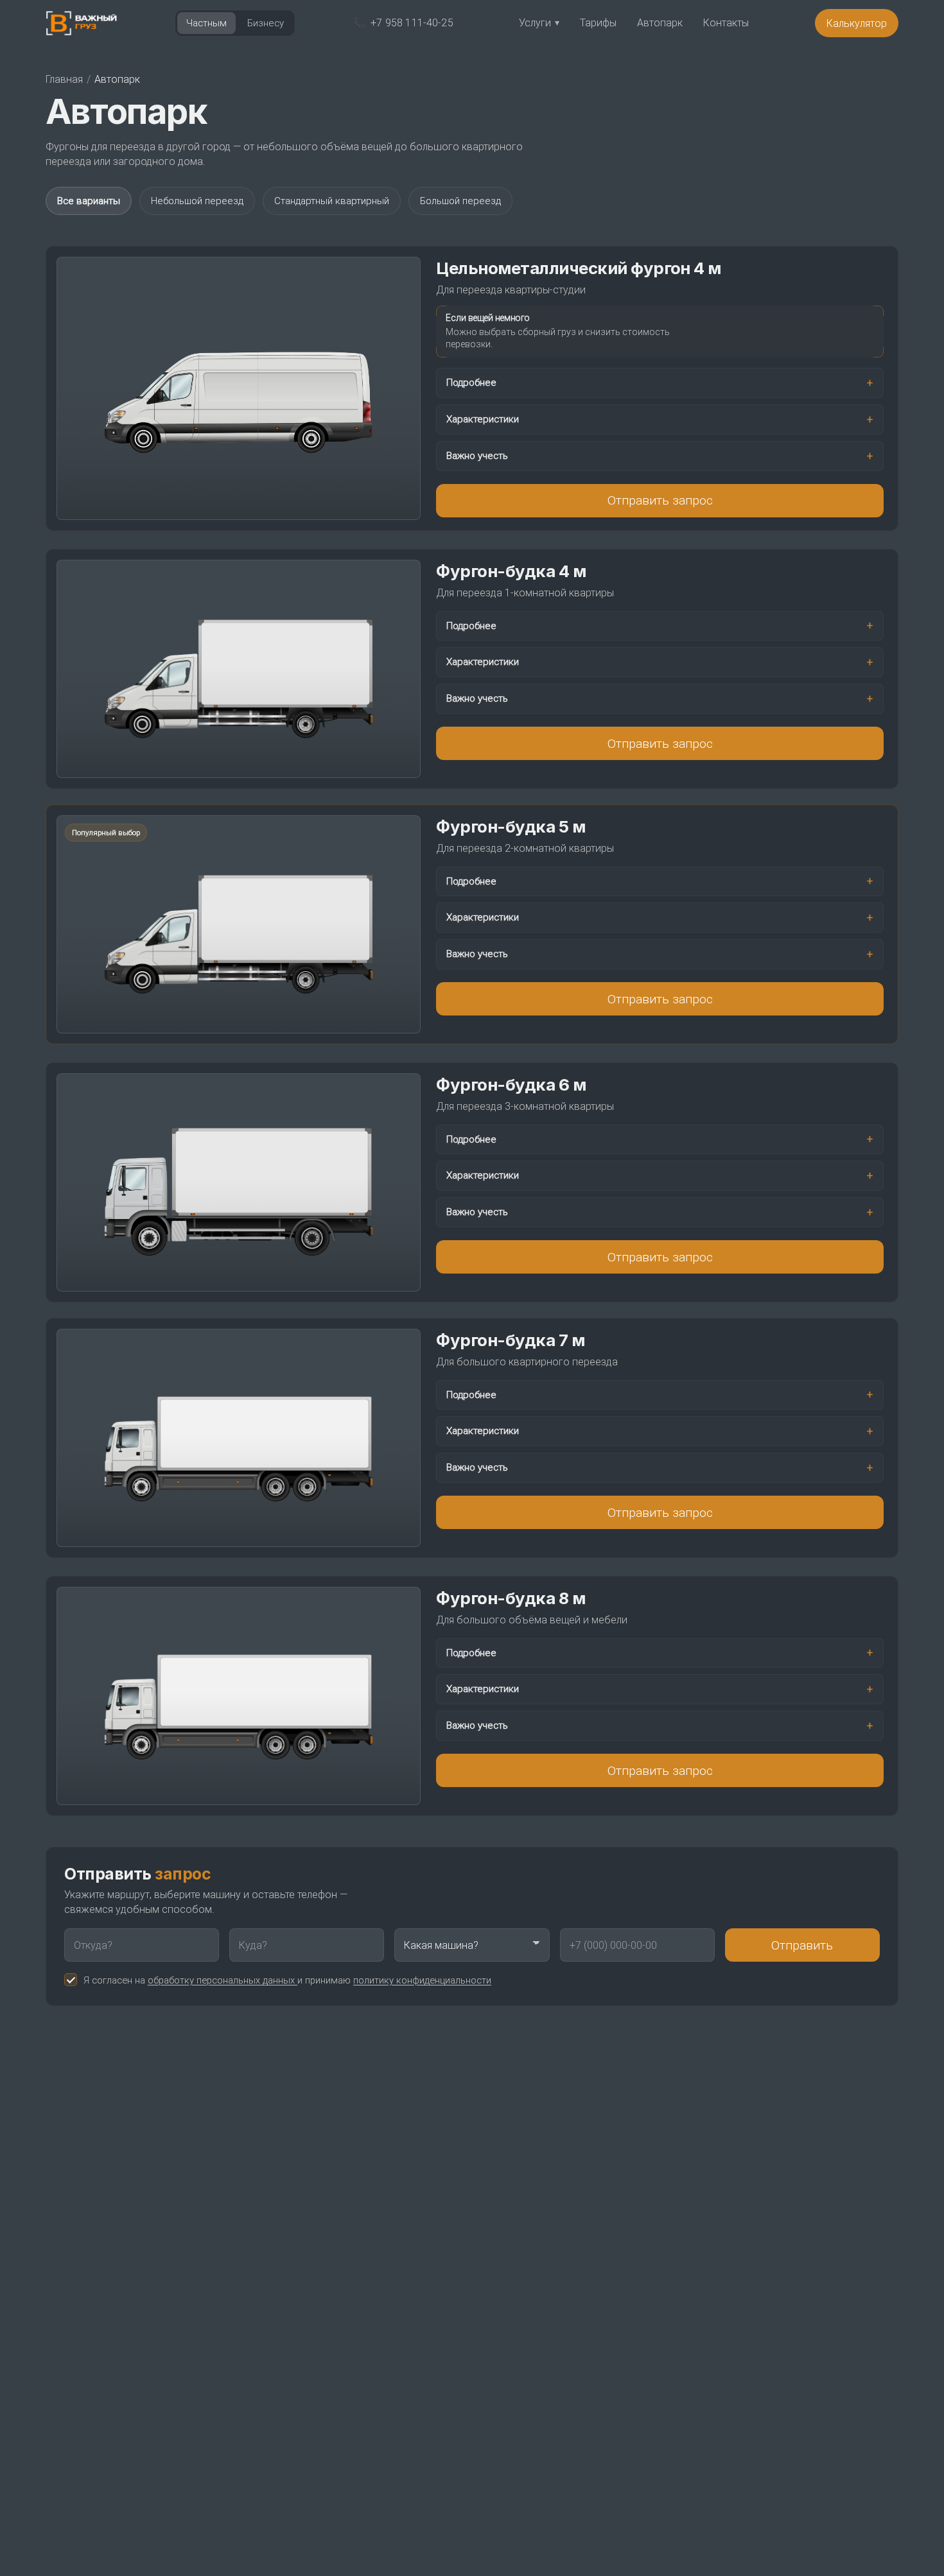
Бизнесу (266, 23)
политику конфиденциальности (422, 1980)
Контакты (726, 22)
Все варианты (89, 201)
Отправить (802, 1945)
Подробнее (471, 382)
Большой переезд (460, 201)
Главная (64, 79)
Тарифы (598, 22)
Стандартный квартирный (332, 201)
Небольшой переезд (197, 201)
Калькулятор (857, 23)
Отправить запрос (660, 500)
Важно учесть (477, 455)
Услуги (539, 22)
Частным (206, 23)
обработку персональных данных (223, 1980)
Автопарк (660, 22)
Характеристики (483, 419)
